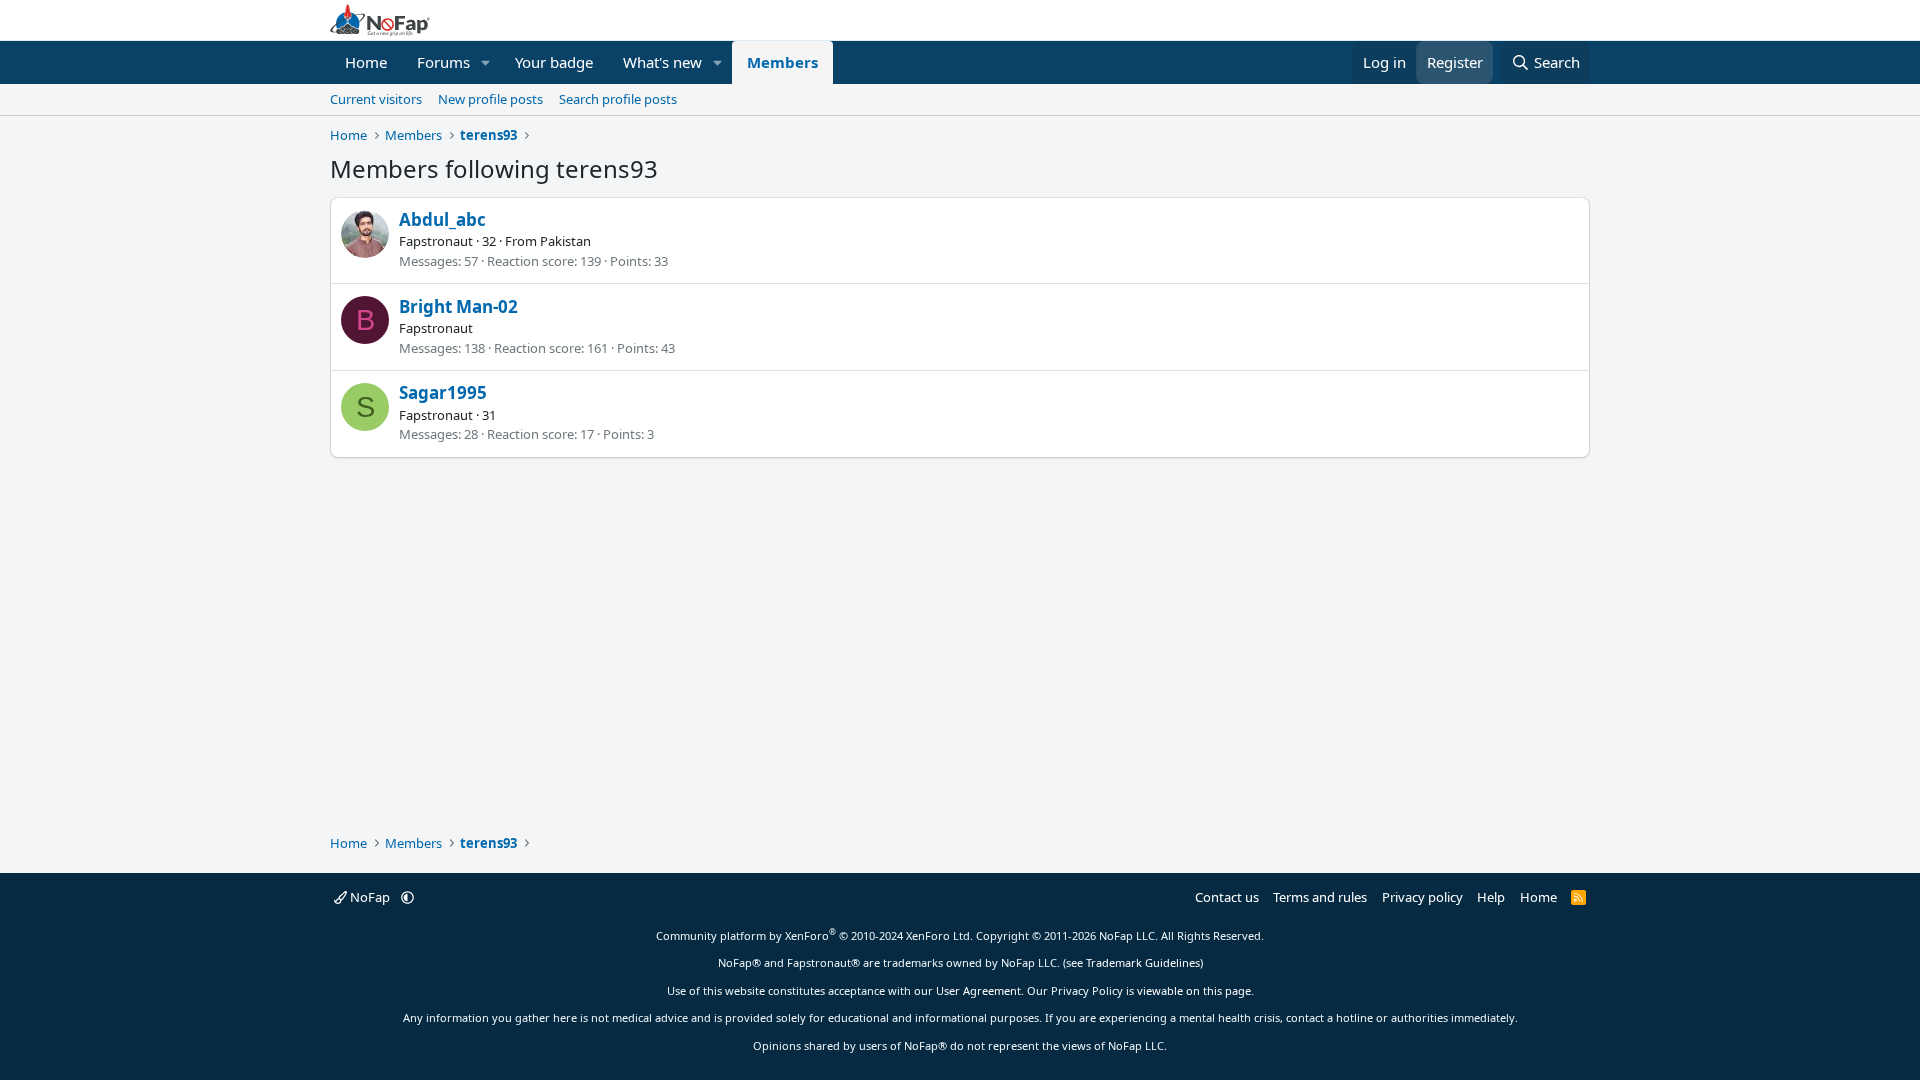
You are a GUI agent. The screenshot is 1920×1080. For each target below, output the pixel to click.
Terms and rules (1320, 897)
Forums (443, 62)
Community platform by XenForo (814, 935)
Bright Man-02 (458, 306)
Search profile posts (618, 99)
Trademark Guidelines (1143, 962)
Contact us (1227, 897)
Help (1491, 897)
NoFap (370, 897)
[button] (486, 62)
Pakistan (565, 241)
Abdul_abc (442, 219)
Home (366, 62)
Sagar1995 (443, 392)
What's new (662, 62)
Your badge (554, 62)
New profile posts (490, 99)
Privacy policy (1422, 897)
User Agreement (978, 990)
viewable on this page (1194, 990)
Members (782, 62)
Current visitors (376, 99)
